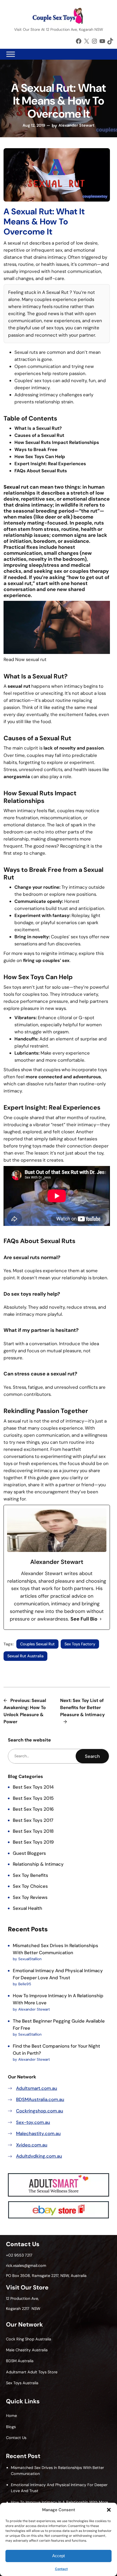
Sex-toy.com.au (33, 2122)
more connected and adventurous (63, 1077)
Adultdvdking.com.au (39, 2156)
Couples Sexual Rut (37, 1644)
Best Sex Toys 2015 (33, 1798)
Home (11, 2416)
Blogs (11, 2427)
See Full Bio (84, 1619)
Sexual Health (27, 1908)
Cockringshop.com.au (40, 2111)
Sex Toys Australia (22, 2383)
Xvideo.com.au (32, 2145)
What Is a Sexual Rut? (38, 428)
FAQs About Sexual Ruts (41, 471)
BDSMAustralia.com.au (40, 2099)
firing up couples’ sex (46, 960)
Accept (59, 2556)
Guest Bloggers (29, 1853)
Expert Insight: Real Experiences (50, 464)
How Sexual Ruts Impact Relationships (57, 442)
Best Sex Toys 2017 (33, 1820)
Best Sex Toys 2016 (33, 1809)
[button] (109, 2510)
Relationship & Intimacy (38, 1864)
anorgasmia (17, 777)
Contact (61, 2569)
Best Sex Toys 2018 (33, 1831)
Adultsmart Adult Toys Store (32, 2372)
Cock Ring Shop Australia (29, 2339)
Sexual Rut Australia (25, 1656)
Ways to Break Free (36, 449)
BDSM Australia (20, 2361)
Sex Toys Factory (80, 1644)
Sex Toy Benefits (30, 1875)
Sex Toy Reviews (30, 1897)
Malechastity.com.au (38, 2133)
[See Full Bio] (101, 1619)
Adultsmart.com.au (37, 2088)
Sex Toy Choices (30, 1886)
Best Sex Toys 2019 (33, 1842)
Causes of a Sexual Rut (39, 435)
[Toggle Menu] (11, 54)
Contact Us (16, 2438)
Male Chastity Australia (27, 2350)
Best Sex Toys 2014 (33, 1787)
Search (92, 1756)
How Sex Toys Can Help (40, 456)
